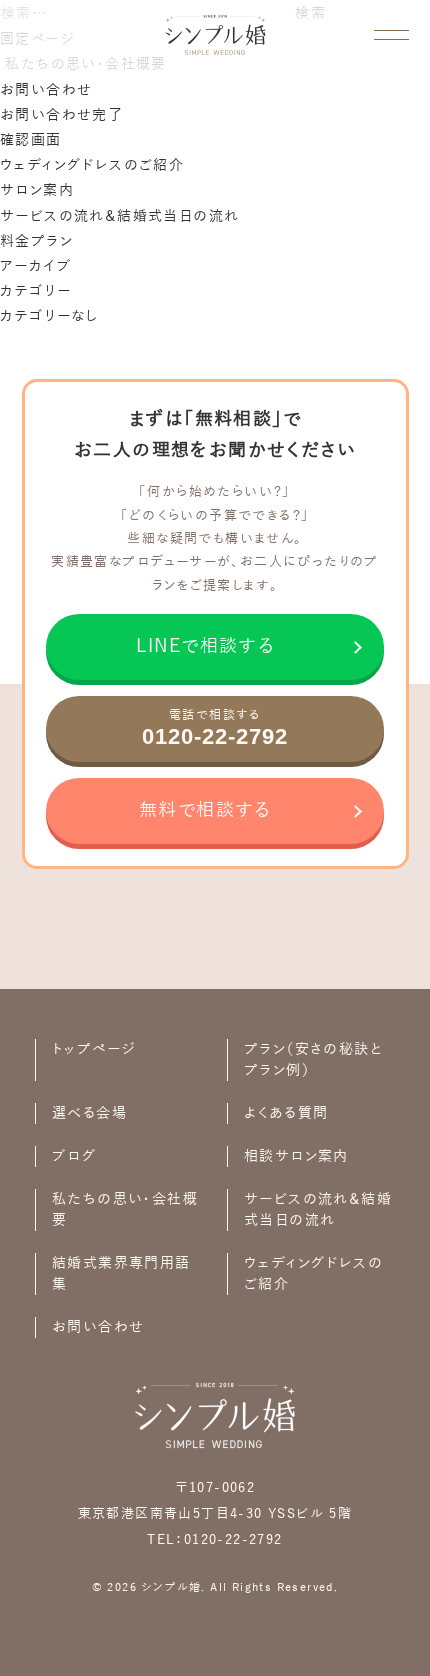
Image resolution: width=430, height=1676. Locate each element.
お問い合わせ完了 (61, 115)
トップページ (93, 1049)
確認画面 (31, 140)
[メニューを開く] (391, 35)
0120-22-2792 (233, 1540)
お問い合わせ (46, 90)
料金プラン (36, 241)
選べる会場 (89, 1113)
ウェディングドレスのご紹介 (92, 165)
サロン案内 (37, 190)
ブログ (74, 1156)
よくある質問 (286, 1113)
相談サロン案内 (296, 1156)
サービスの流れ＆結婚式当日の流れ (119, 216)
